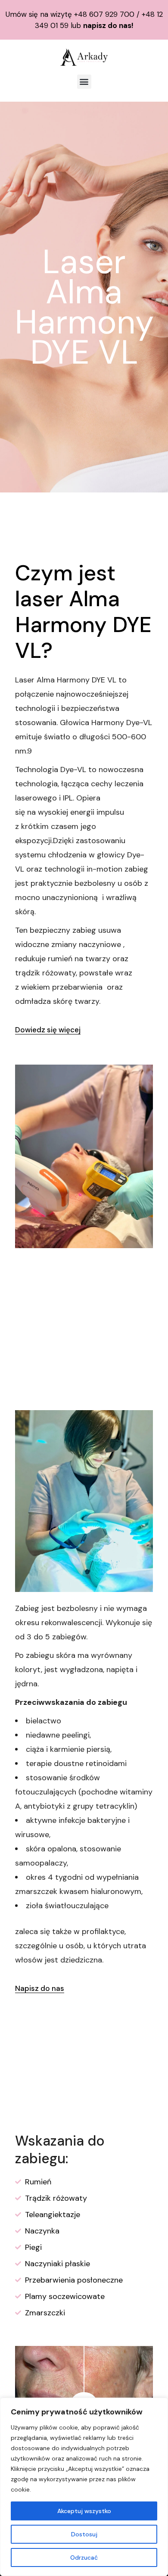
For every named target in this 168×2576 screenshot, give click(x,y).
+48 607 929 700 (104, 14)
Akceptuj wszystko (84, 2511)
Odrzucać (84, 2557)
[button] (84, 82)
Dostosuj (84, 2534)
